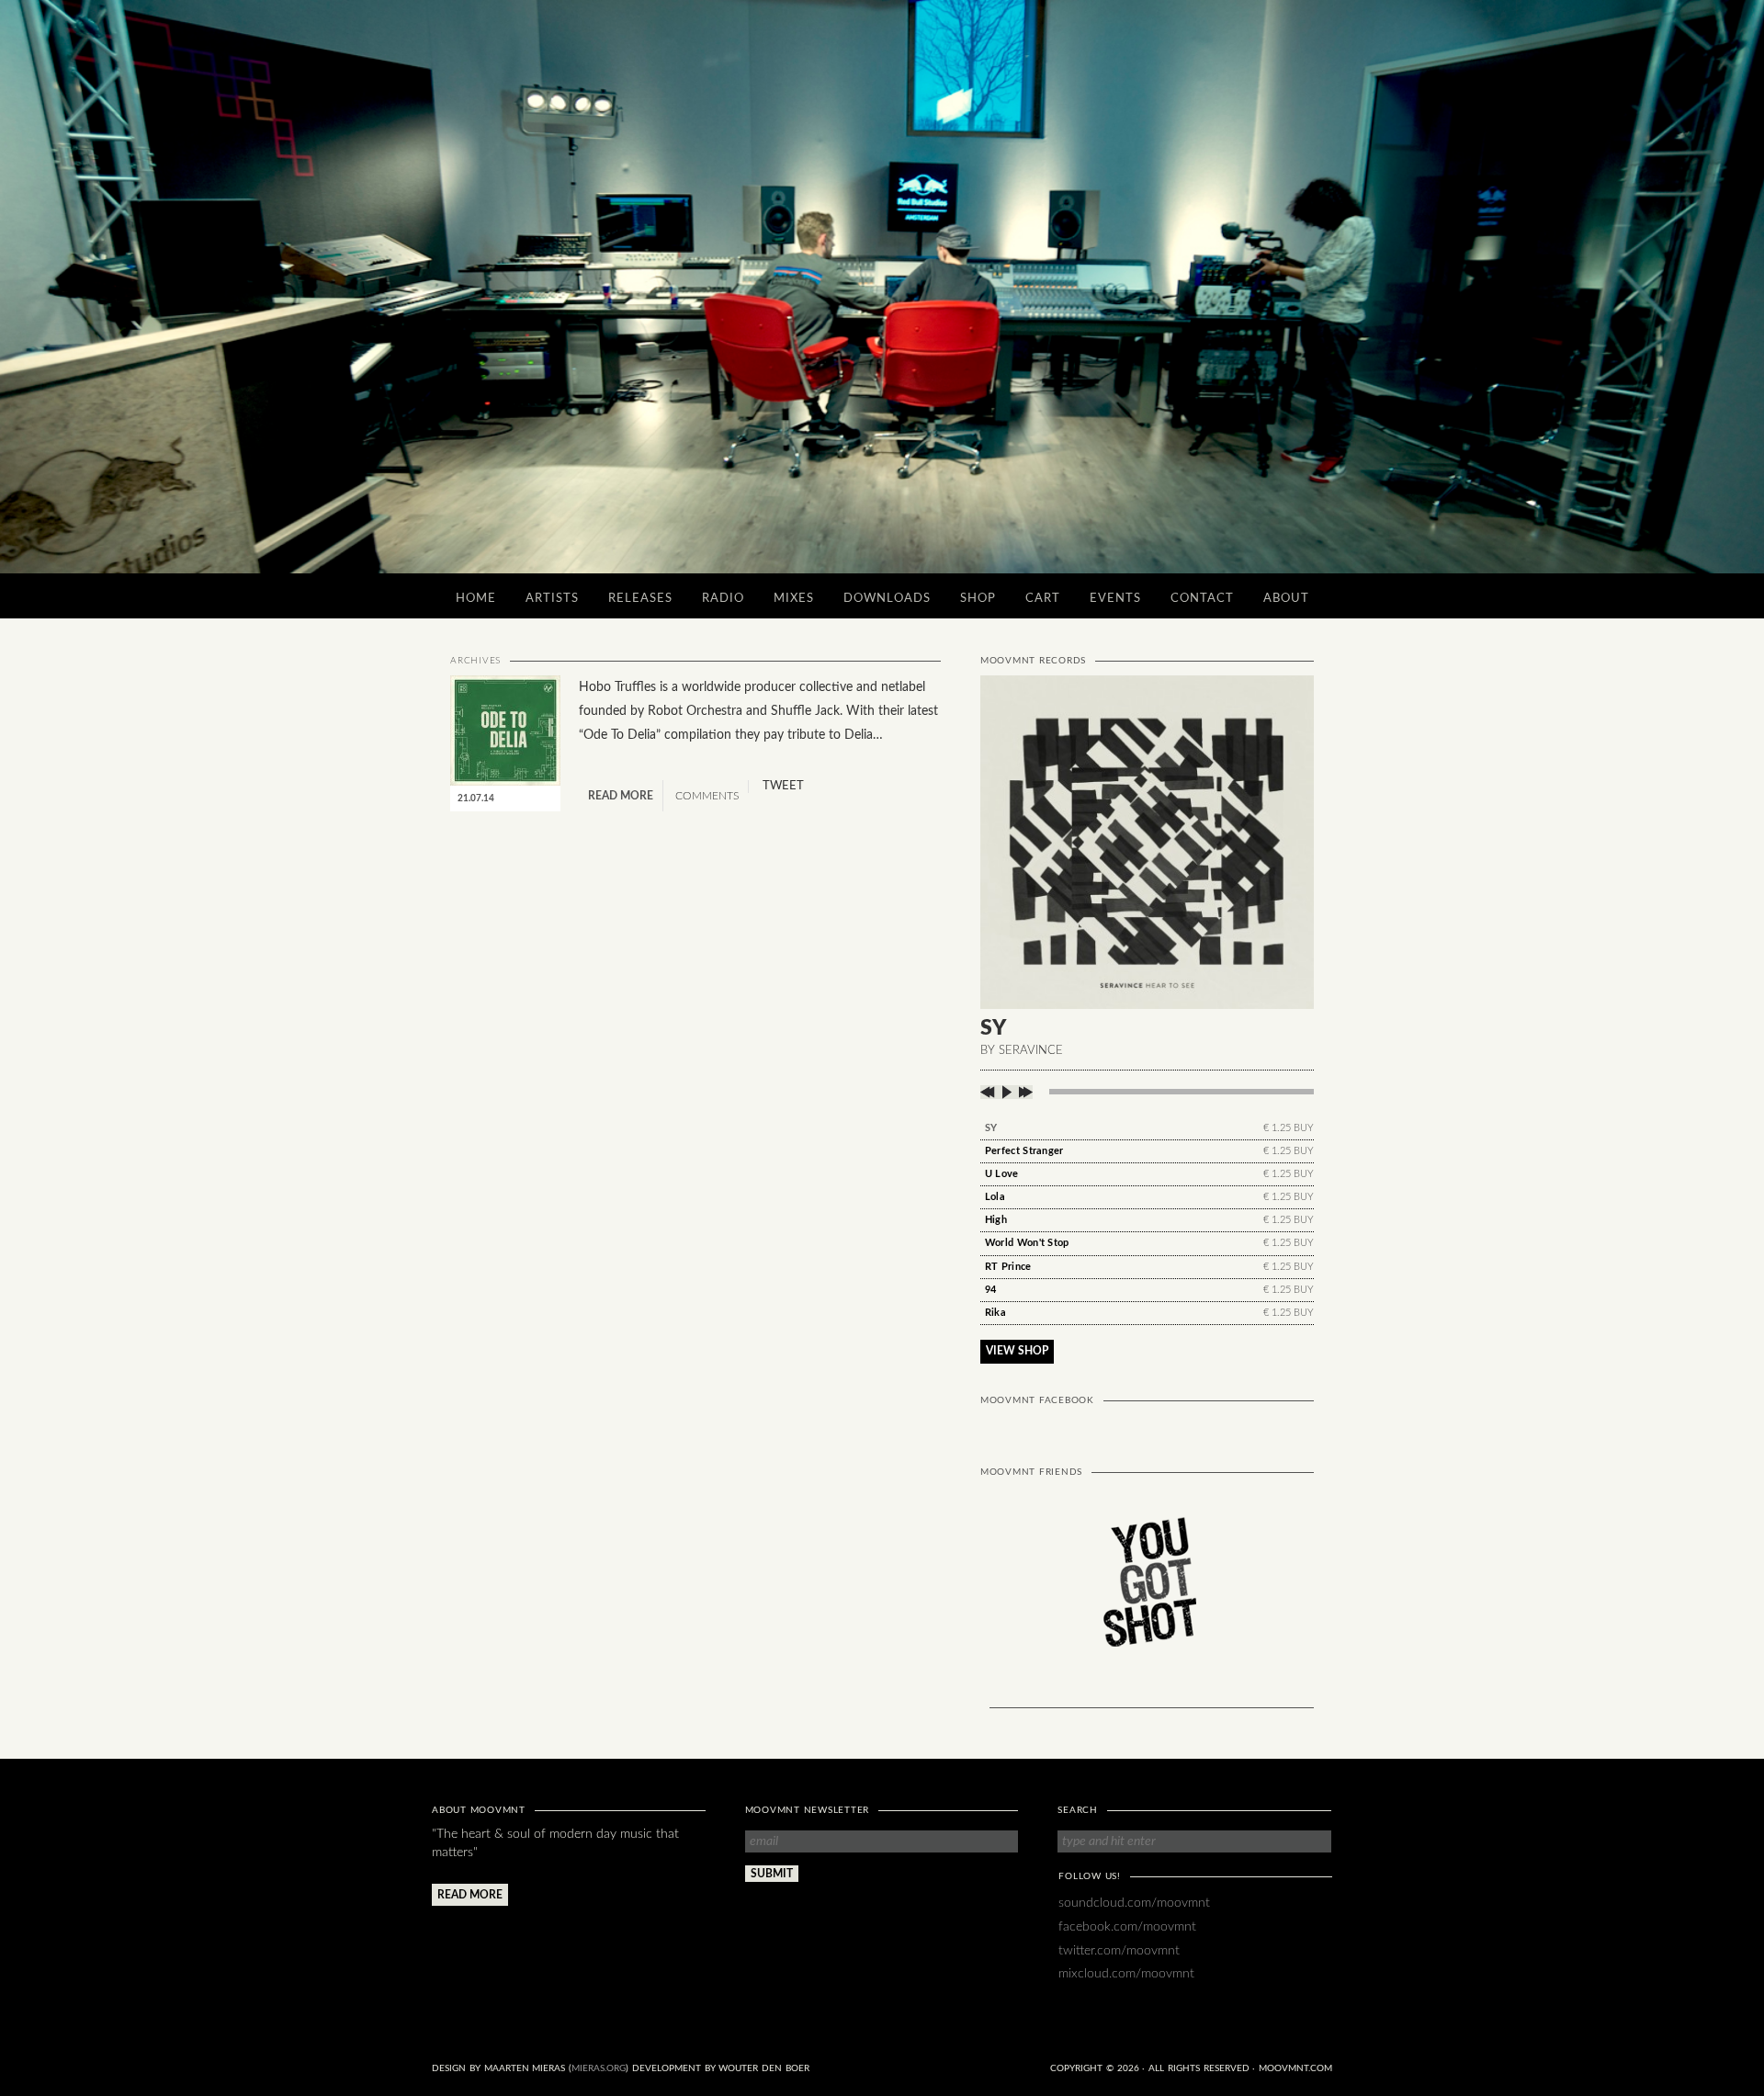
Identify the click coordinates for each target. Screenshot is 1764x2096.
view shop (1017, 1351)
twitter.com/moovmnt (1119, 1950)
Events (1115, 599)
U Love (1002, 1174)
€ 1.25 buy (1289, 1128)
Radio (723, 599)
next (1024, 1092)
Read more (621, 796)
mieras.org (599, 2068)
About (1286, 599)
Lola (995, 1197)
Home (476, 599)
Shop (978, 599)
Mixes (794, 599)
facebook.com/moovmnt (1127, 1926)
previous (989, 1092)
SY (991, 1128)
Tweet (783, 786)
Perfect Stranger (1024, 1151)
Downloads (887, 599)
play (1006, 1092)
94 (991, 1290)
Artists (552, 599)
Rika (995, 1313)
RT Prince (1008, 1267)
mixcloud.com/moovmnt (1126, 1973)
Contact (1202, 599)
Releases (640, 599)
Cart (1043, 599)
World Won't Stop (1027, 1243)
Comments (706, 796)
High (996, 1220)
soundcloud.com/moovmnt (1134, 1903)
